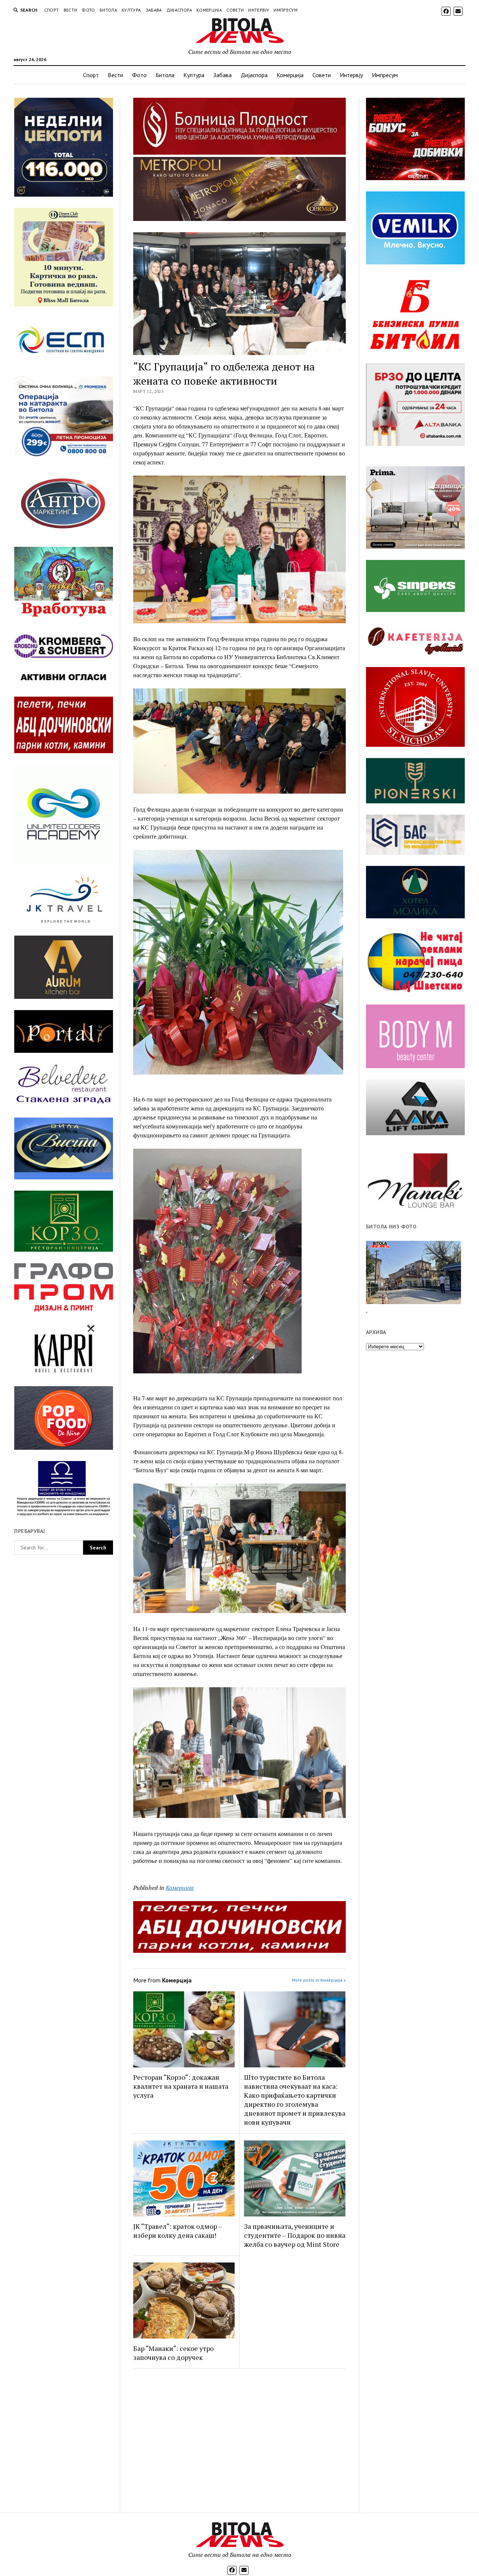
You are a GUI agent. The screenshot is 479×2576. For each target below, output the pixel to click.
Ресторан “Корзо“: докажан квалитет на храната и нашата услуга (181, 2086)
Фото (88, 10)
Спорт (52, 10)
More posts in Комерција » (319, 1980)
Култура (131, 10)
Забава (154, 10)
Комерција (209, 10)
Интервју (259, 10)
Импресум (286, 10)
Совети (235, 10)
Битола (108, 10)
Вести (71, 10)
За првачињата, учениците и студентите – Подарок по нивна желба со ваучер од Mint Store (295, 2235)
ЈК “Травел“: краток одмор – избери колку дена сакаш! (178, 2231)
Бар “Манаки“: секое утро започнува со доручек (173, 2353)
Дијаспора (179, 10)
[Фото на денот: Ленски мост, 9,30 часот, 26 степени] (414, 1272)
